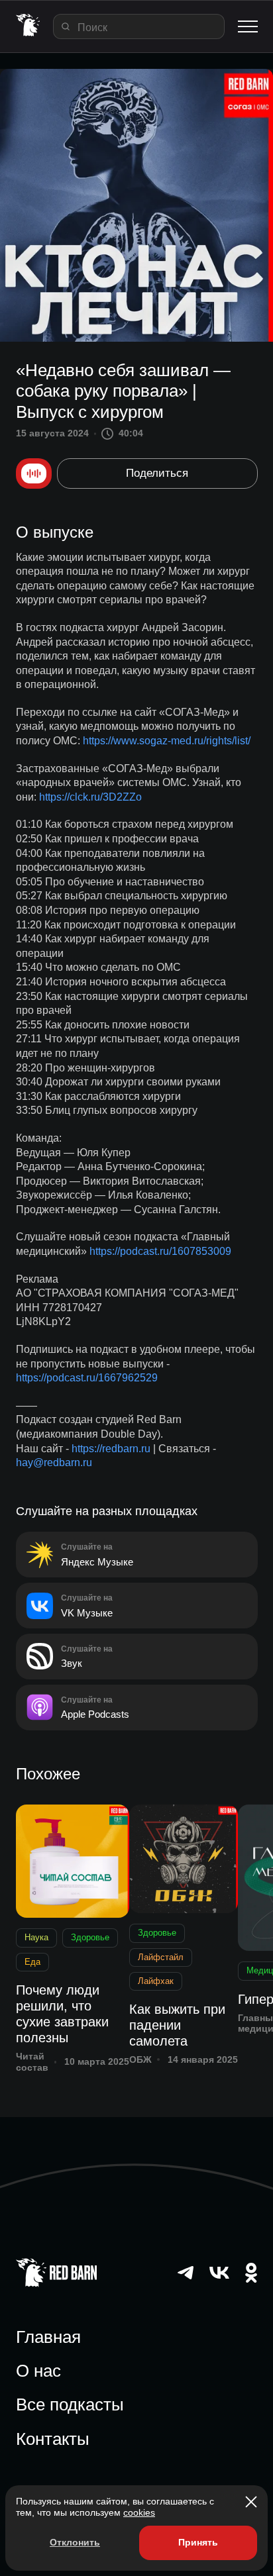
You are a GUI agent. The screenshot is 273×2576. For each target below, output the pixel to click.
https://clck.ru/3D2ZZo (90, 797)
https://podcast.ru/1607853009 (160, 1251)
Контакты (53, 2439)
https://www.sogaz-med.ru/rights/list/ (167, 741)
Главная (48, 2337)
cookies (139, 2512)
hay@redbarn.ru (54, 1462)
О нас (38, 2371)
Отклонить (75, 2542)
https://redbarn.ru (111, 1449)
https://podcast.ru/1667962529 (87, 1378)
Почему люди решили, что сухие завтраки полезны (62, 2014)
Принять (198, 2542)
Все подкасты (70, 2404)
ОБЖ (140, 2059)
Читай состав (32, 2062)
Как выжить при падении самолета (177, 2025)
